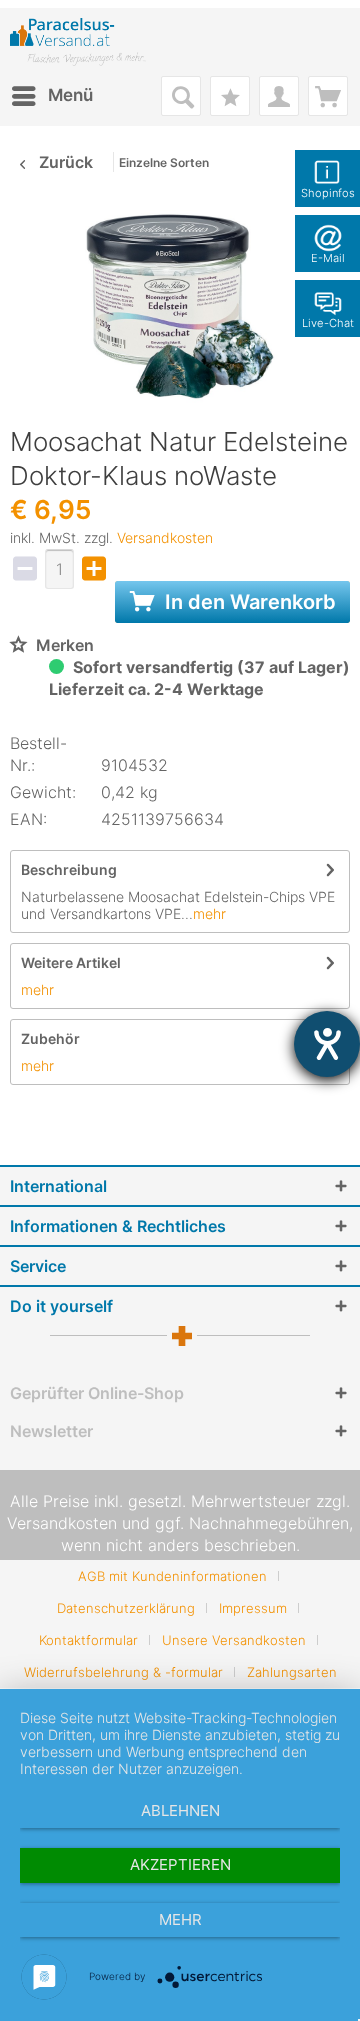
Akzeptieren (180, 1864)
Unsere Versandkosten (234, 1640)
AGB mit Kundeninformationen (172, 1576)
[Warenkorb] (328, 96)
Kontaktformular (88, 1640)
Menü (70, 95)
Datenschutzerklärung (126, 1608)
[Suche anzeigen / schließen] (181, 96)
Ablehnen (180, 1810)
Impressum (253, 1608)
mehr (209, 913)
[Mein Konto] (279, 96)
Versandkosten (165, 537)
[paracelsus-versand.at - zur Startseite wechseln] (78, 42)
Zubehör (50, 1038)
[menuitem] (51, 96)
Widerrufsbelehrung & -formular (123, 1672)
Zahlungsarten (292, 1672)
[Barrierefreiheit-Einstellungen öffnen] (327, 1044)
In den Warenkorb (248, 602)
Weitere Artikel (71, 962)
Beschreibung (69, 869)
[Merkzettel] (230, 96)
